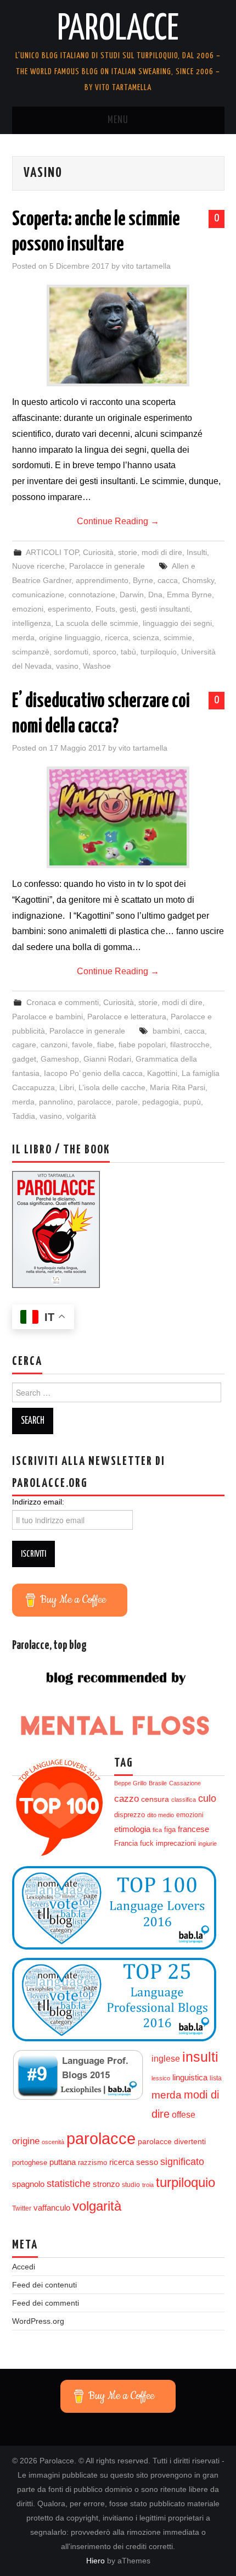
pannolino (56, 1102)
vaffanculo (52, 2208)
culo (207, 1798)
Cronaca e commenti (63, 1002)
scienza (146, 637)
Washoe (97, 666)
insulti (200, 2057)
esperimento (69, 609)
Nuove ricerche (38, 566)
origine (26, 2141)
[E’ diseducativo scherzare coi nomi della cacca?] (118, 817)
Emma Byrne (189, 595)
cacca (168, 580)
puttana (63, 2162)
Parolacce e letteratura (127, 1017)
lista (216, 2078)
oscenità (53, 2142)
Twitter (22, 2208)
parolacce (94, 1102)
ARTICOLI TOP (52, 552)
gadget (24, 1059)
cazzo (127, 1799)
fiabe (106, 1045)
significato (182, 2162)
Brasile (158, 1783)
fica (157, 1830)
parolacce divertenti (172, 2141)
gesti (128, 609)
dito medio (161, 1815)
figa (170, 1830)
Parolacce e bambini (47, 1017)
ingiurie (207, 1844)
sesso (147, 2162)
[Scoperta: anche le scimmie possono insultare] (118, 335)
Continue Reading (118, 521)
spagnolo (28, 2184)
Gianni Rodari (107, 1059)
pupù (192, 1102)
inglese (166, 2058)
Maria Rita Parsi (178, 1087)
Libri (67, 1087)
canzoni (54, 1045)
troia (148, 2185)
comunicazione (38, 595)
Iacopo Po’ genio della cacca (93, 1073)
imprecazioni (176, 1844)
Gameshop (60, 1059)
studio (131, 2185)
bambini (166, 1031)
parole (127, 1102)
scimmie (178, 637)
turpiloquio (159, 652)
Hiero (95, 2561)
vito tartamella (146, 266)
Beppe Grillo (130, 1783)
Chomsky (198, 580)
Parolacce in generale (107, 566)
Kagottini (162, 1073)
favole (82, 1045)
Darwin (132, 595)
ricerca (117, 637)
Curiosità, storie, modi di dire (133, 552)
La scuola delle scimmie (97, 623)
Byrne (143, 580)
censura (155, 1799)
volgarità (81, 1116)
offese (184, 2115)
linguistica (190, 2077)
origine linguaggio (70, 637)
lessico (161, 2078)
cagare (24, 1045)
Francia (126, 1844)
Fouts (105, 609)
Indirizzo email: (38, 1502)
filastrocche (190, 1045)
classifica (184, 1800)
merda (23, 637)
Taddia (24, 1116)
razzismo (92, 2163)
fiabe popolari (142, 1045)
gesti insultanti (165, 609)
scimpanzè (31, 652)
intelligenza (32, 623)
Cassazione (185, 1783)
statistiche (69, 2184)
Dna (155, 595)
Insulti (197, 552)
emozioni (28, 609)
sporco (105, 652)
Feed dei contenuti (44, 2285)
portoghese (30, 2163)
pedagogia (161, 1102)
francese (193, 1829)
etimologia (132, 1829)
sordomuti (71, 652)
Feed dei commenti (46, 2303)
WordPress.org (38, 2321)
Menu (118, 120)
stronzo (106, 2184)
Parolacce (118, 30)
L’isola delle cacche (112, 1087)
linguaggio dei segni (177, 623)
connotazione (92, 595)
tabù (128, 652)
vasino (67, 666)
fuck (147, 1844)
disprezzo (130, 1815)
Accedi (24, 2267)
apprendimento (102, 580)
